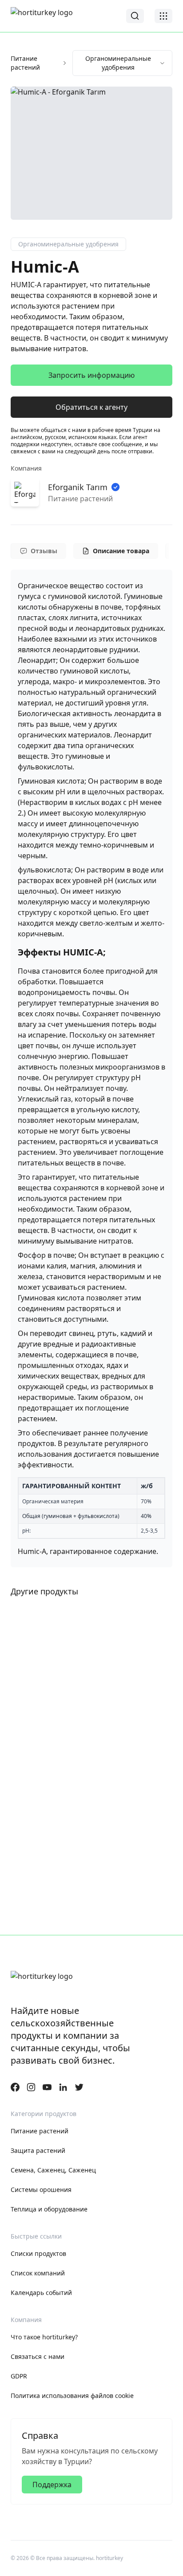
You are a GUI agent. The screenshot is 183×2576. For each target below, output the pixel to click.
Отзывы (44, 551)
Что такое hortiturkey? (44, 2337)
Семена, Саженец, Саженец (53, 2170)
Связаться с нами (38, 2356)
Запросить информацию (91, 375)
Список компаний (38, 2273)
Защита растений (38, 2150)
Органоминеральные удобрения (118, 63)
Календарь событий (41, 2293)
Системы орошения (41, 2190)
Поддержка (52, 2485)
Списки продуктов (38, 2253)
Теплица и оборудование (49, 2209)
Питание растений (25, 63)
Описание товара (121, 551)
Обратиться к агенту (91, 407)
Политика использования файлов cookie (72, 2396)
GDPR (19, 2376)
